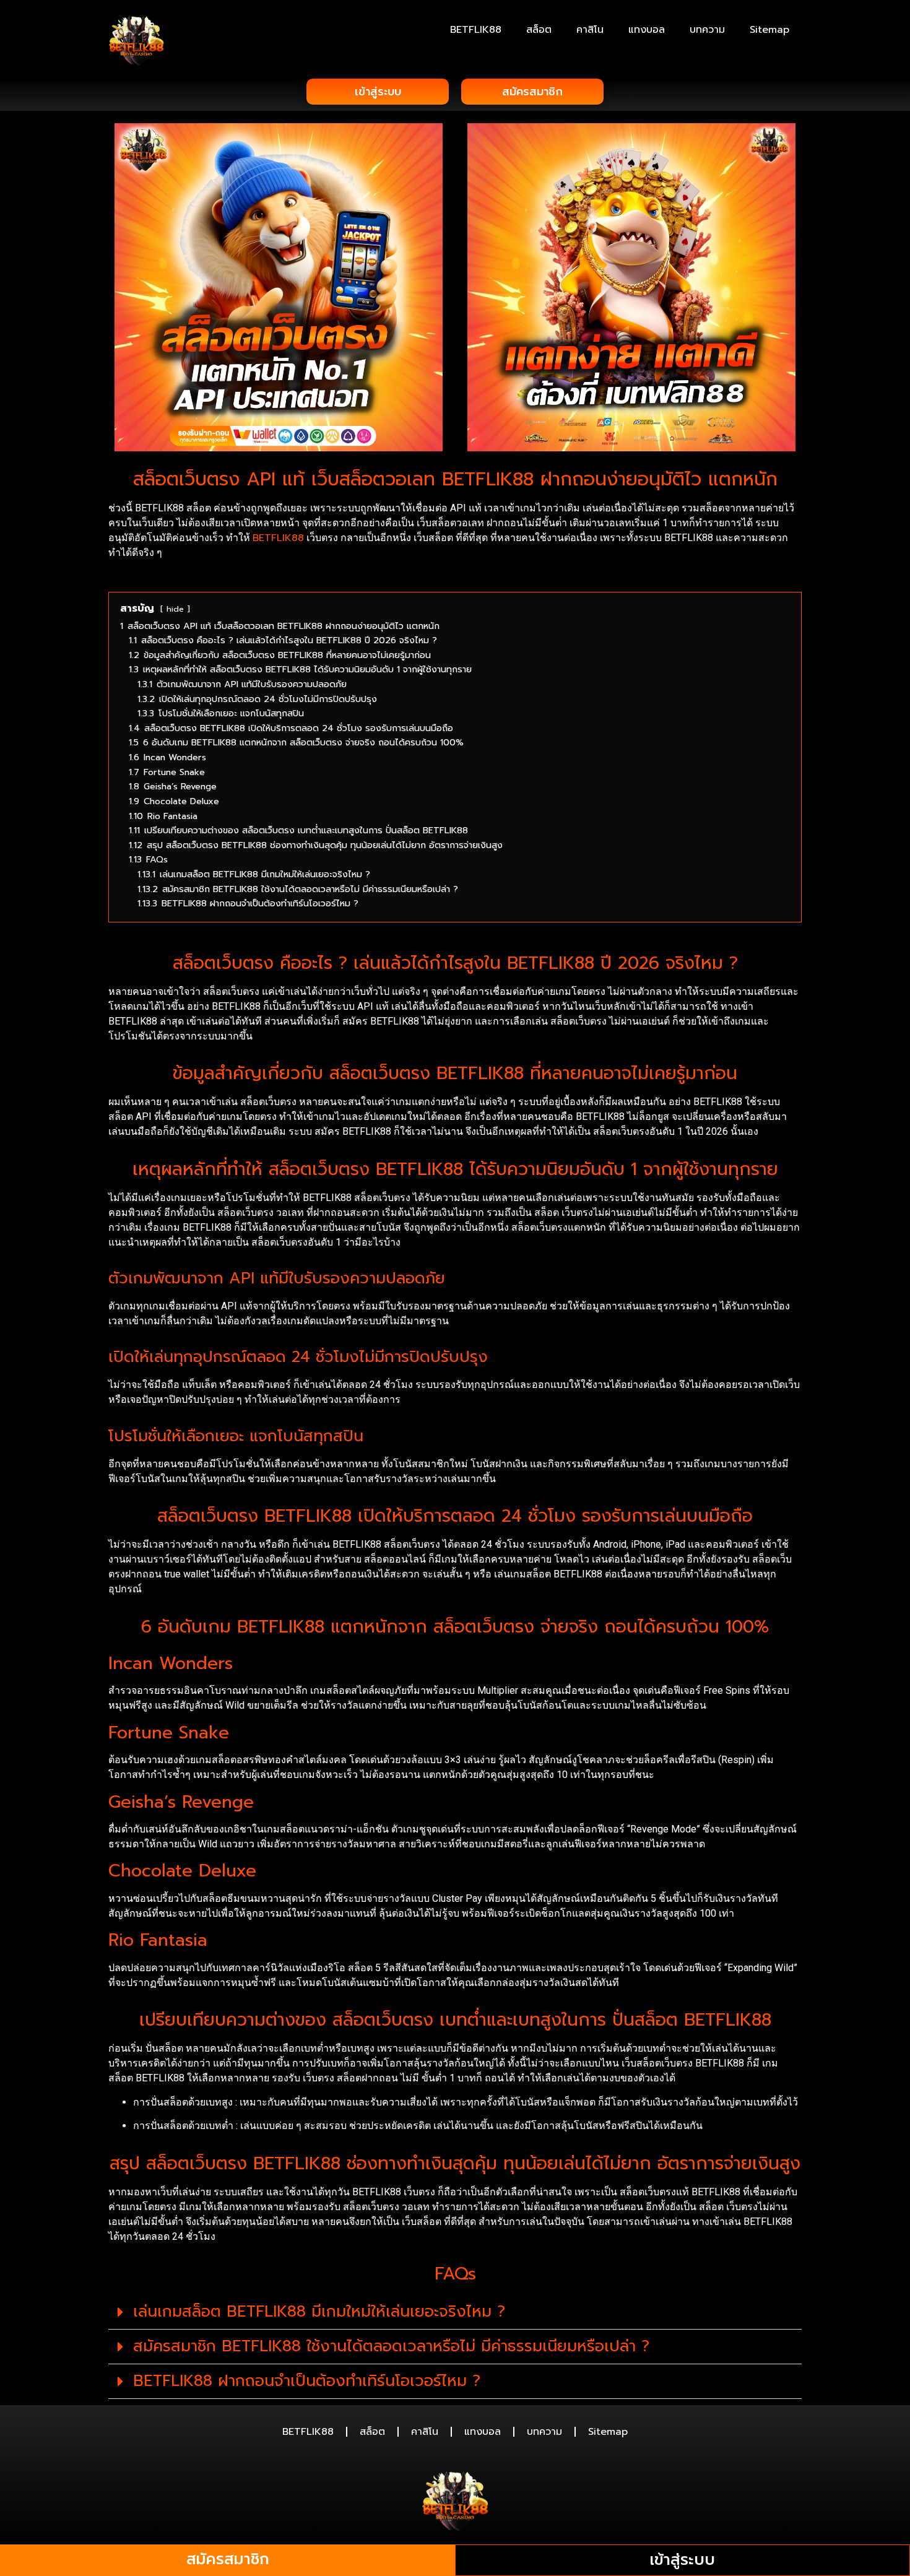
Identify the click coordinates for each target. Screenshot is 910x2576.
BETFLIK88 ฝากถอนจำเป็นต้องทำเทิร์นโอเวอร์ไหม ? (307, 2381)
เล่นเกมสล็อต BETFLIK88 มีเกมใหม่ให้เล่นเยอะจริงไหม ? (319, 2312)
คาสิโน (590, 30)
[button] (455, 2312)
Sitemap (769, 30)
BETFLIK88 (476, 30)
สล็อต (539, 30)
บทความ (707, 30)
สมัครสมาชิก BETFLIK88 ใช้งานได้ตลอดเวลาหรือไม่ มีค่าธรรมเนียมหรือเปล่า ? (391, 2346)
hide (175, 609)
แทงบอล (647, 30)
